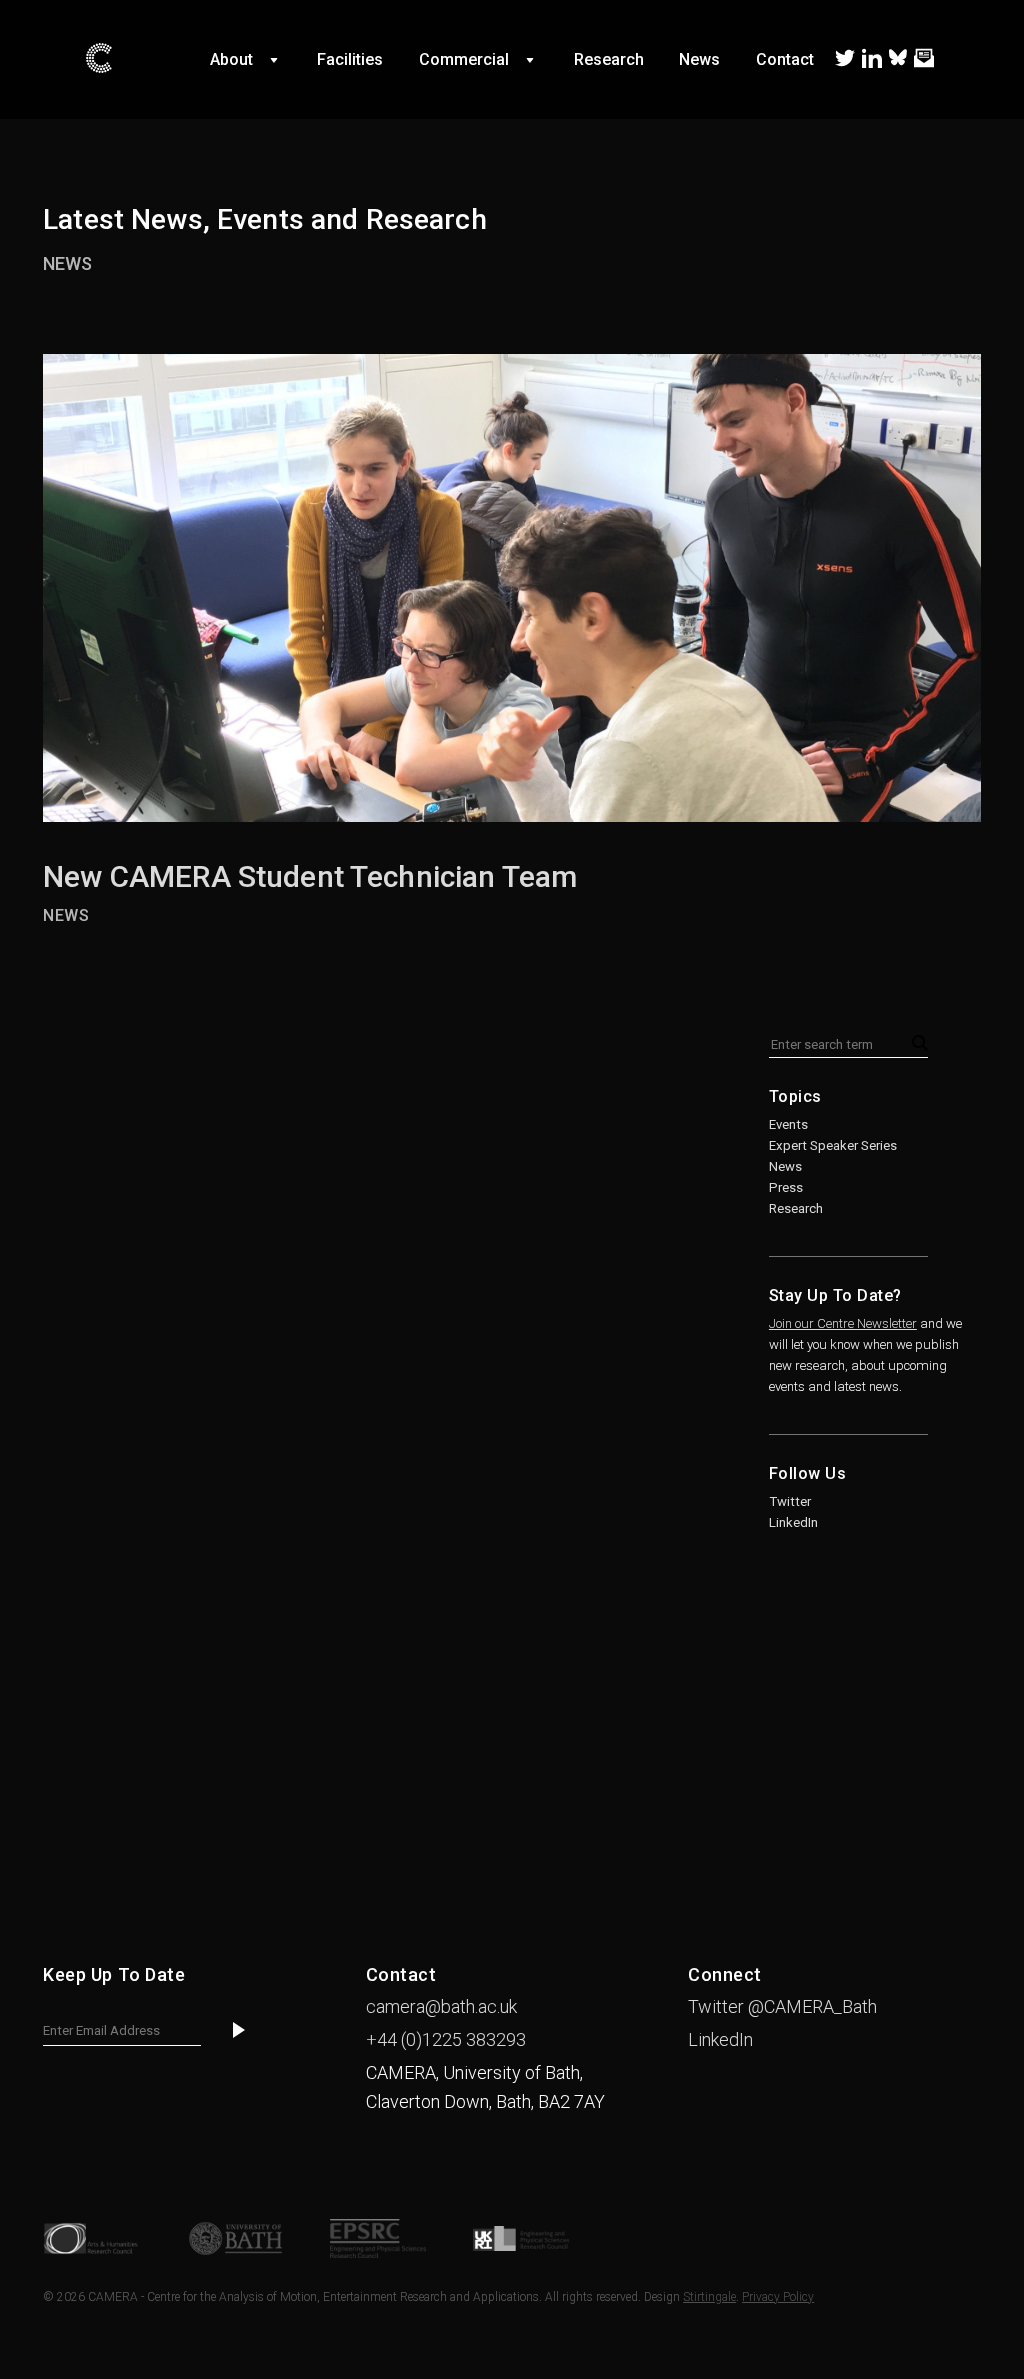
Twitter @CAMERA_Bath (782, 2006)
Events (788, 1124)
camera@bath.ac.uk (441, 2006)
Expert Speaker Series (833, 1145)
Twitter (790, 1501)
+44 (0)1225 (446, 2039)
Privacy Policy (778, 2297)
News (67, 263)
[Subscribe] (239, 2031)
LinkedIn (793, 1522)
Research (796, 1208)
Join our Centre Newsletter (843, 1323)
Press (786, 1187)
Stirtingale (709, 2297)
